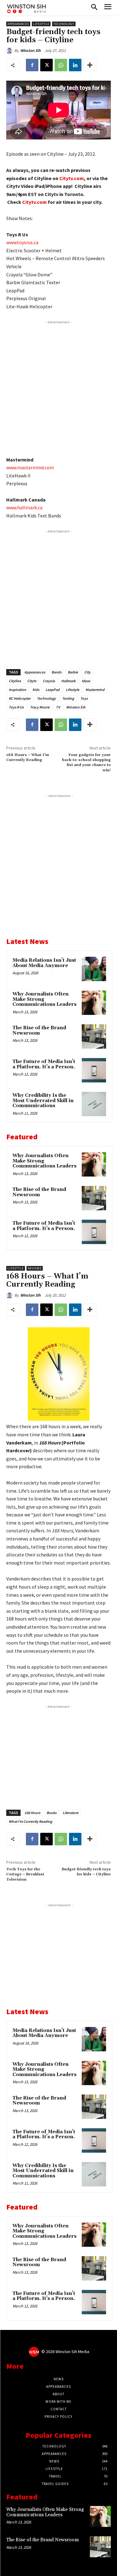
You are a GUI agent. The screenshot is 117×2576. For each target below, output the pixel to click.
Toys (84, 698)
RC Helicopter (20, 698)
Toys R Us (16, 707)
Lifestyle (41, 24)
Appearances (18, 24)
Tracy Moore (40, 707)
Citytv (32, 681)
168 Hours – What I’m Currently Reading (28, 757)
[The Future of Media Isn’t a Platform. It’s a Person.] (94, 1070)
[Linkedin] (75, 65)
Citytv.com (72, 178)
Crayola (49, 681)
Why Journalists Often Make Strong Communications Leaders (45, 2512)
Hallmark (68, 681)
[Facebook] (32, 65)
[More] (90, 65)
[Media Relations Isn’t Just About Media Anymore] (94, 969)
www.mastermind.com (30, 467)
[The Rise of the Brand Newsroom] (94, 1036)
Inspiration (17, 690)
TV (58, 707)
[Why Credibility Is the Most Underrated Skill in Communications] (94, 1104)
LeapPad (53, 690)
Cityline (15, 681)
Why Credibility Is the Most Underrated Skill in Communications (43, 1101)
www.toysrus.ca (22, 242)
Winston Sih (30, 50)
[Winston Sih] (10, 51)
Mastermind (95, 690)
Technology (64, 24)
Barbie (73, 672)
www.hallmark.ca (24, 507)
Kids (36, 690)
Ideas (86, 681)
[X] (46, 65)
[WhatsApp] (61, 65)
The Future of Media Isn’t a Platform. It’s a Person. (44, 1064)
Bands (56, 672)
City (87, 672)
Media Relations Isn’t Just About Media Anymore (44, 963)
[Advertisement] (58, 387)
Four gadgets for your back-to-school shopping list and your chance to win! (86, 763)
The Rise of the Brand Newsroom (39, 1031)
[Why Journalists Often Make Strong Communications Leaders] (94, 1003)
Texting (68, 698)
